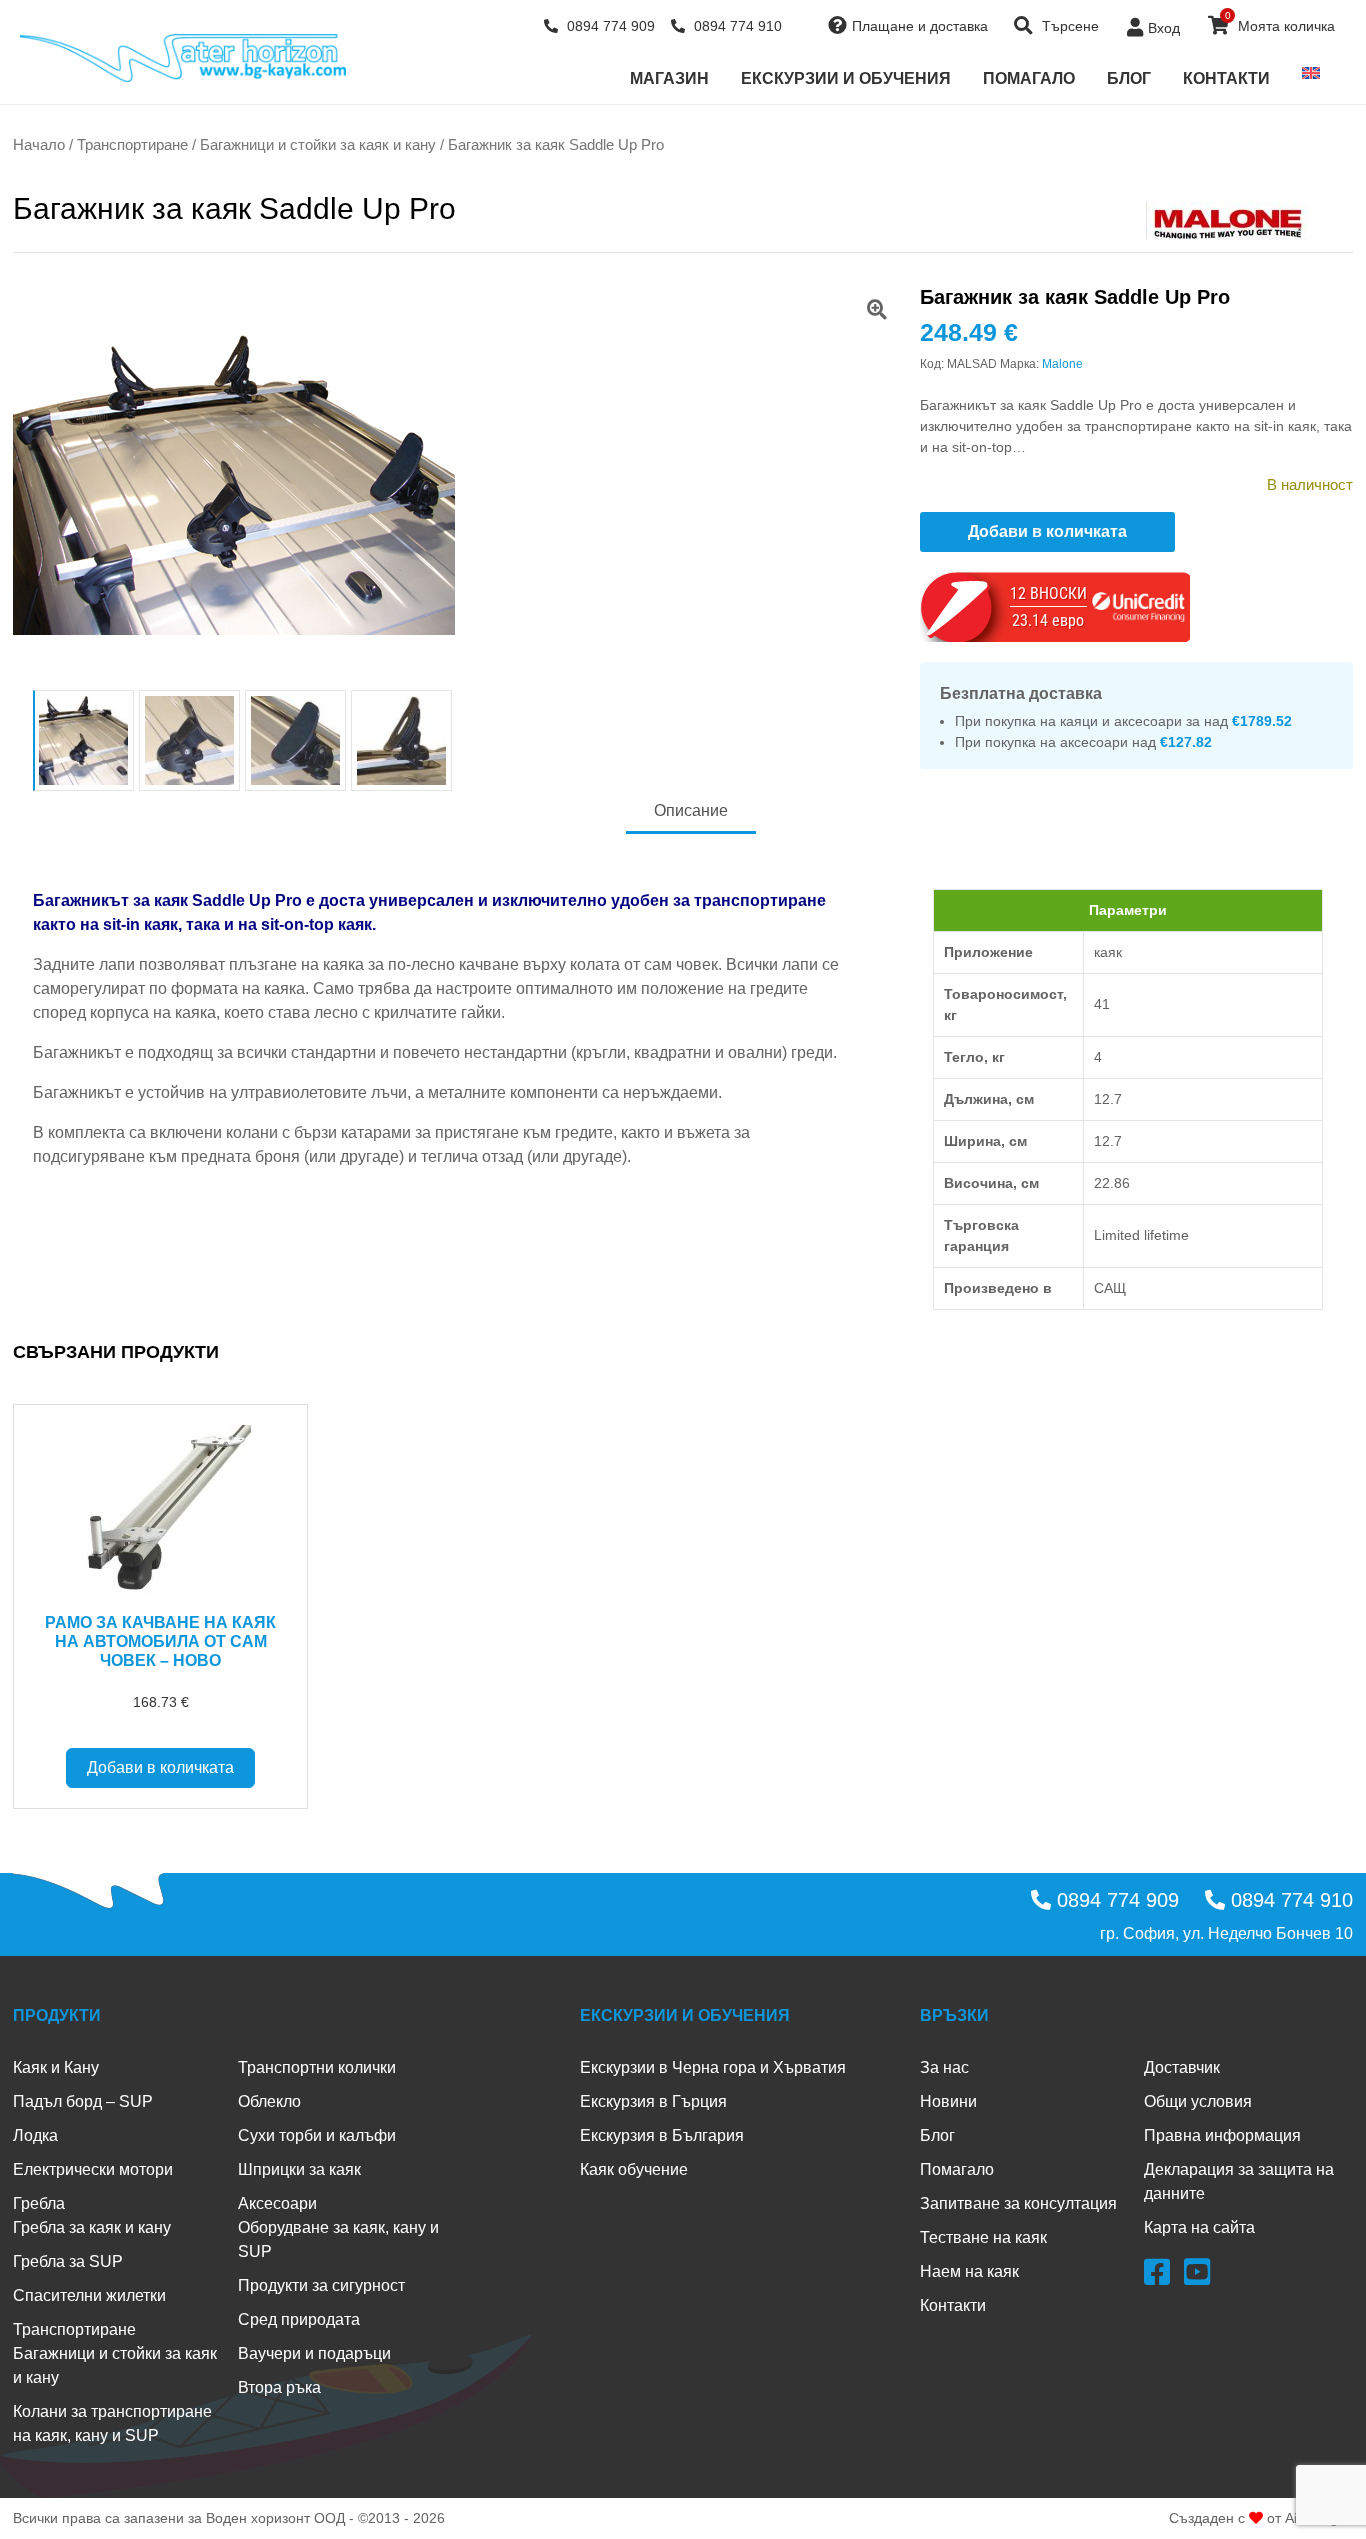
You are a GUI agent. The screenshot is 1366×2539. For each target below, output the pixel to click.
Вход (1164, 28)
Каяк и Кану (56, 2067)
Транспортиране (132, 145)
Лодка (35, 2135)
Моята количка (1280, 22)
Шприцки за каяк (299, 2169)
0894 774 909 (609, 26)
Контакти (1226, 78)
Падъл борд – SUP (83, 2101)
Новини (948, 2101)
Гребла (39, 2203)
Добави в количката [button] (160, 1767)
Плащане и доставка (920, 26)
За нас (944, 2067)
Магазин (669, 78)
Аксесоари (277, 2203)
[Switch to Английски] (1311, 73)
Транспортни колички (317, 2067)
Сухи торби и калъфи (317, 2135)
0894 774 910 (736, 26)
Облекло (269, 2101)
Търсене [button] (1068, 26)
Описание (691, 810)
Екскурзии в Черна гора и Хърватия (713, 2067)
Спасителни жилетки (89, 2295)
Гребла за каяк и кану (92, 2227)
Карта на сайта (1199, 2227)
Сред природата (299, 2319)
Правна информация (1222, 2135)
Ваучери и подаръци (314, 2353)
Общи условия (1198, 2101)
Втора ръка (279, 2387)
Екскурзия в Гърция (653, 2101)
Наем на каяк (969, 2271)
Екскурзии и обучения (846, 78)
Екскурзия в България (662, 2135)
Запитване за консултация (1018, 2203)
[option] (456, 485)
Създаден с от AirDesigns (1261, 2518)
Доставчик (1182, 2067)
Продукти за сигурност (321, 2285)
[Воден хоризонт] (183, 58)
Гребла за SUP (68, 2261)
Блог (1129, 78)
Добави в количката (1047, 531)
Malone (1062, 364)
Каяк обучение (634, 2169)
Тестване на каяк (983, 2237)
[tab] (691, 812)
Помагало (1029, 78)
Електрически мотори (93, 2169)
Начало (39, 145)
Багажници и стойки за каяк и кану (318, 145)
